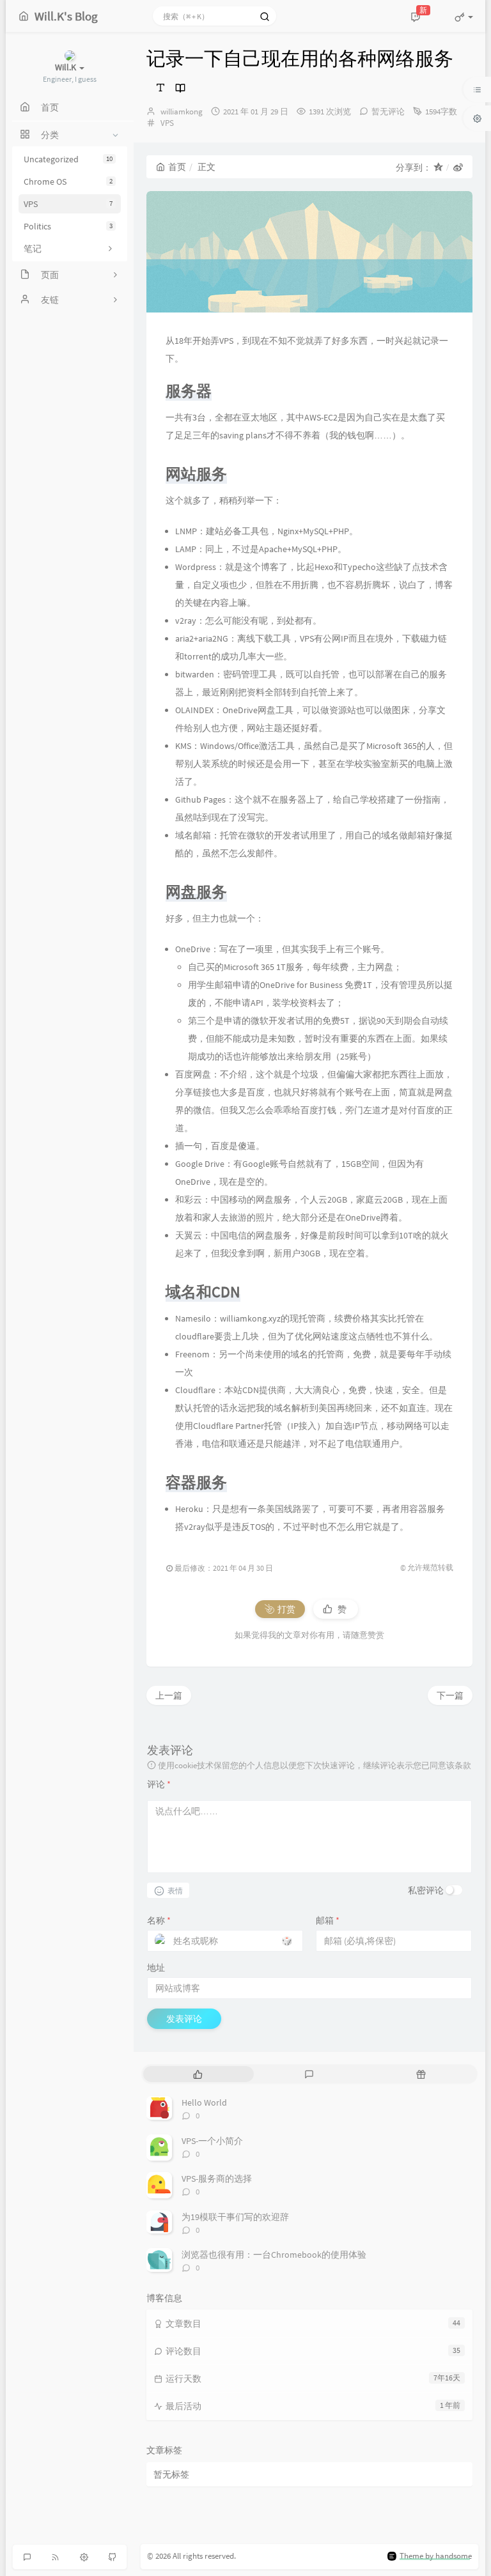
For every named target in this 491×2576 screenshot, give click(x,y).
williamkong (182, 112)
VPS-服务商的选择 (217, 2179)
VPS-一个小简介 (212, 2141)
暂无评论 (388, 112)
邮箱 (328, 1920)
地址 (156, 1968)
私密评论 (426, 1890)
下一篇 (450, 1695)
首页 (177, 167)
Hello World (204, 2102)
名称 (159, 1920)
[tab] (198, 2074)
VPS (68, 204)
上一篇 (169, 1695)
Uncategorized (68, 159)
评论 (159, 1784)
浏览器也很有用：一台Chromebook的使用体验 (274, 2255)
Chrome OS (68, 181)
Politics (68, 226)
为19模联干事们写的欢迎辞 (235, 2217)
